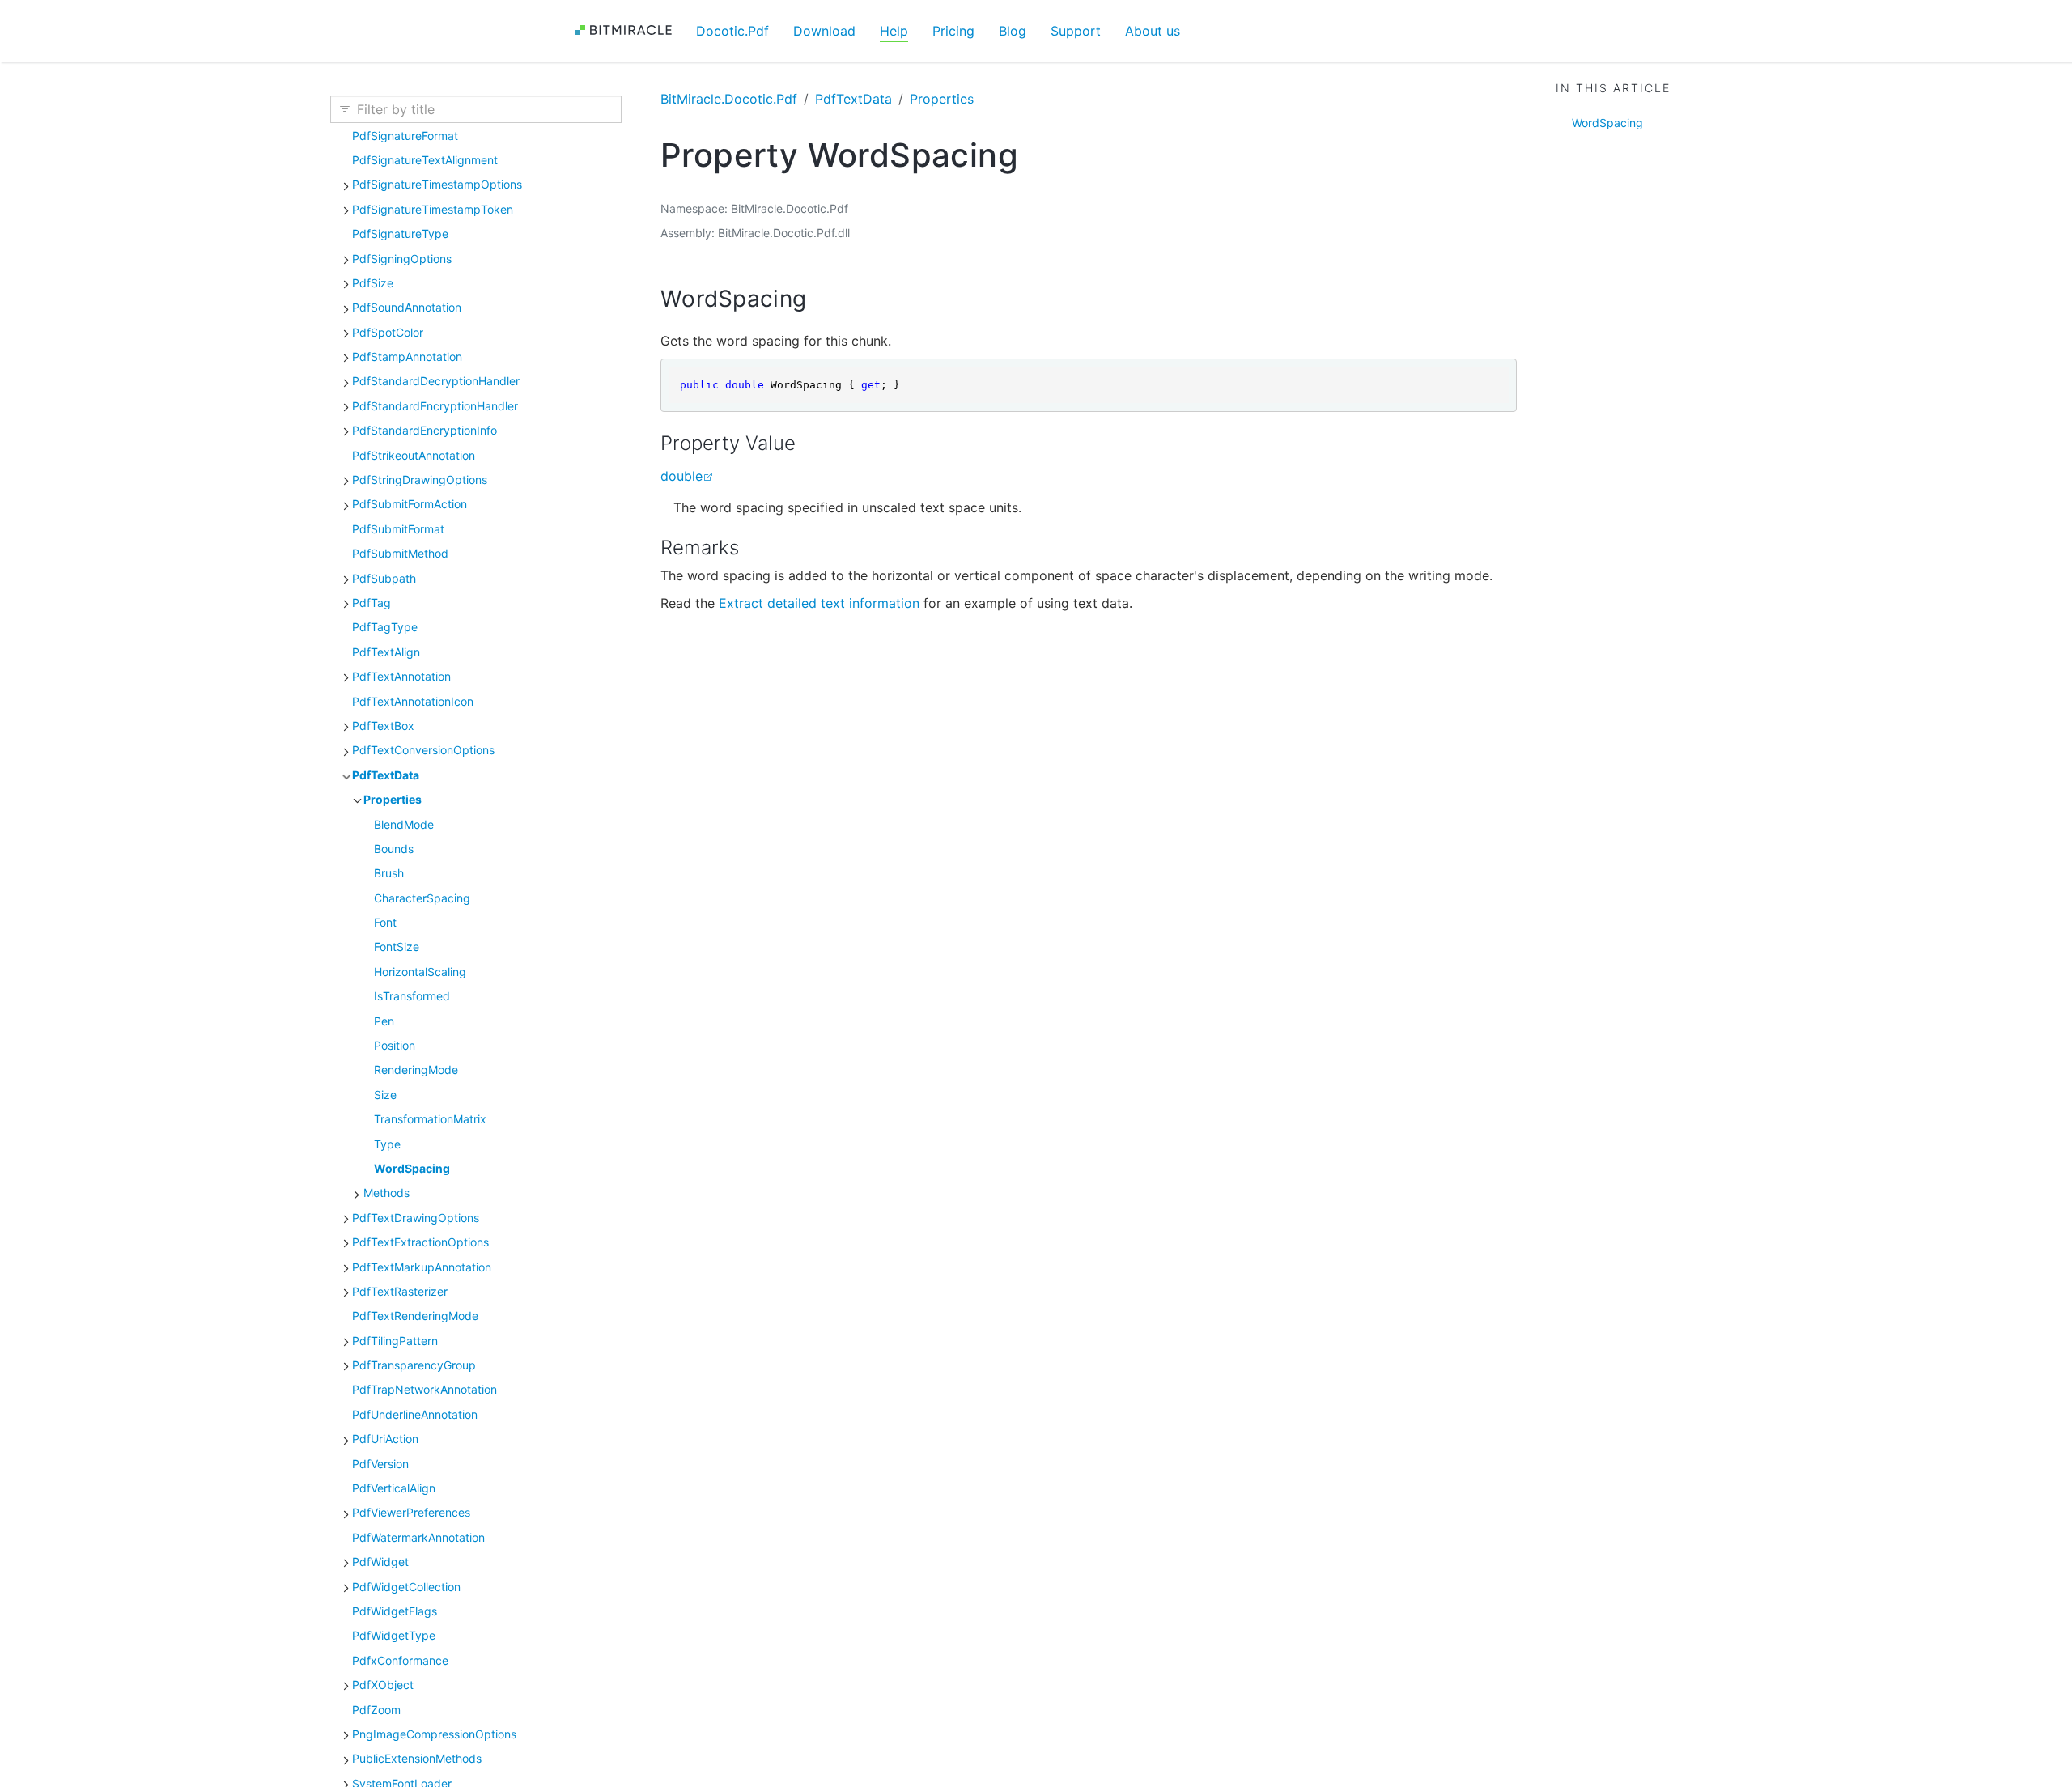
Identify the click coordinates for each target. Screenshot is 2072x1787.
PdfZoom (376, 1710)
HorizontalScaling (420, 972)
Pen (384, 1021)
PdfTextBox (383, 726)
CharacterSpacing (422, 898)
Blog (1013, 31)
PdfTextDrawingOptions (416, 1218)
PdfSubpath (384, 578)
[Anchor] (822, 299)
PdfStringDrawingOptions (420, 480)
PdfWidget (380, 1562)
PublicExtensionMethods (417, 1758)
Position (395, 1045)
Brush (389, 873)
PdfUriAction (385, 1439)
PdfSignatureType (400, 233)
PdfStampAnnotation (407, 357)
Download (824, 31)
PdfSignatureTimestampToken (433, 209)
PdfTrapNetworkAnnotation (425, 1389)
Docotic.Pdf (732, 31)
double (681, 476)
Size (385, 1095)
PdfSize (373, 283)
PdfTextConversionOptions (423, 750)
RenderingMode (416, 1070)
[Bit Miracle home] (629, 30)
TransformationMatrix (430, 1119)
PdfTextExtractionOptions (420, 1242)
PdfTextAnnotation (401, 676)
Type (387, 1144)
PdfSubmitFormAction (410, 504)
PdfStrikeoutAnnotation (414, 455)
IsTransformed (412, 996)
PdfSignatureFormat (405, 136)
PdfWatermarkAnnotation (418, 1537)
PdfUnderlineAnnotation (415, 1414)
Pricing (953, 31)
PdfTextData (386, 775)
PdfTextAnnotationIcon (413, 701)
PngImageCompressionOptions (434, 1734)
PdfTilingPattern (395, 1341)
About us (1153, 31)
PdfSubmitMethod (400, 553)
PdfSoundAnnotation (407, 307)
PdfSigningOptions (402, 259)
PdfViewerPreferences (411, 1512)
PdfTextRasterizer (400, 1291)
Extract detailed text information (819, 603)
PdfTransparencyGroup (414, 1365)
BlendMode (404, 824)
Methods (386, 1193)
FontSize (397, 947)
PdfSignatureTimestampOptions (437, 184)
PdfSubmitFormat (398, 529)
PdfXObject (383, 1685)
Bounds (394, 849)
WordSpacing (412, 1168)
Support (1076, 31)
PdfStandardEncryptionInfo (425, 430)
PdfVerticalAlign (394, 1488)
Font (385, 922)
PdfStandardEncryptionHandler (435, 406)
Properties (393, 799)
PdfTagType (385, 627)
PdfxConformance (400, 1660)
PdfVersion (380, 1464)
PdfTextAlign (386, 652)
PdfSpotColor (388, 332)
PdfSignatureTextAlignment (425, 160)
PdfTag (372, 603)
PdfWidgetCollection (406, 1587)
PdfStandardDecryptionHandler (436, 381)
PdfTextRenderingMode (415, 1316)
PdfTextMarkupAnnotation (422, 1267)
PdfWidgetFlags (395, 1611)
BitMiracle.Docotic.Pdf (729, 99)
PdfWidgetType (394, 1635)
